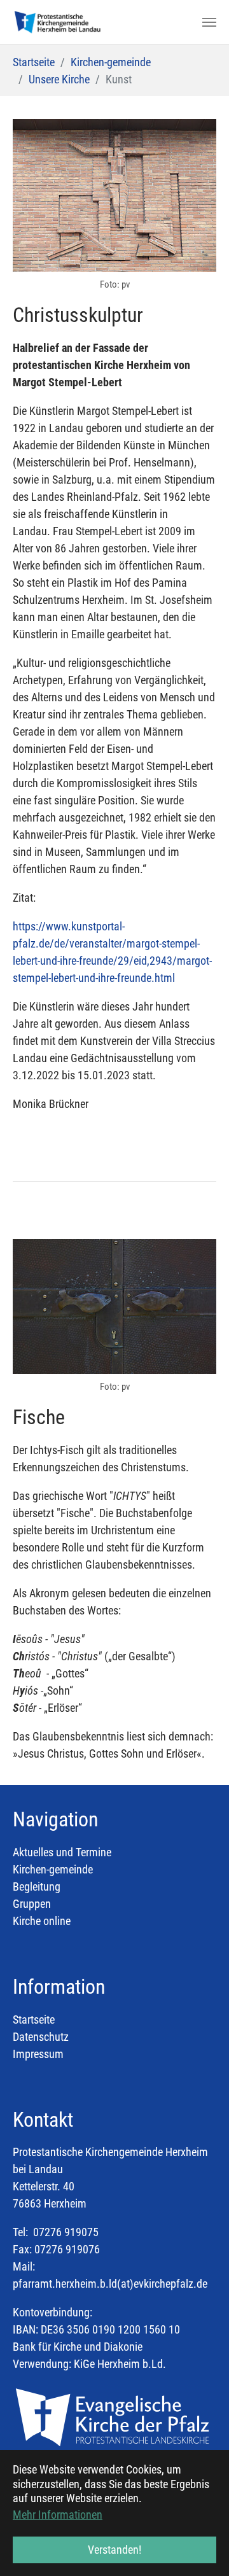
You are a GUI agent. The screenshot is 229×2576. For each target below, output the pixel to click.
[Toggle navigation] (209, 22)
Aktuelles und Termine (62, 1852)
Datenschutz (41, 2037)
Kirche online (42, 1921)
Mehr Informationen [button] (58, 2515)
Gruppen (32, 1904)
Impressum (38, 2054)
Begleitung (37, 1886)
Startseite (34, 2019)
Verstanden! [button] (114, 2550)
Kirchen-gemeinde (53, 1869)
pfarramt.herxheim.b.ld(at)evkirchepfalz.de (110, 2284)
